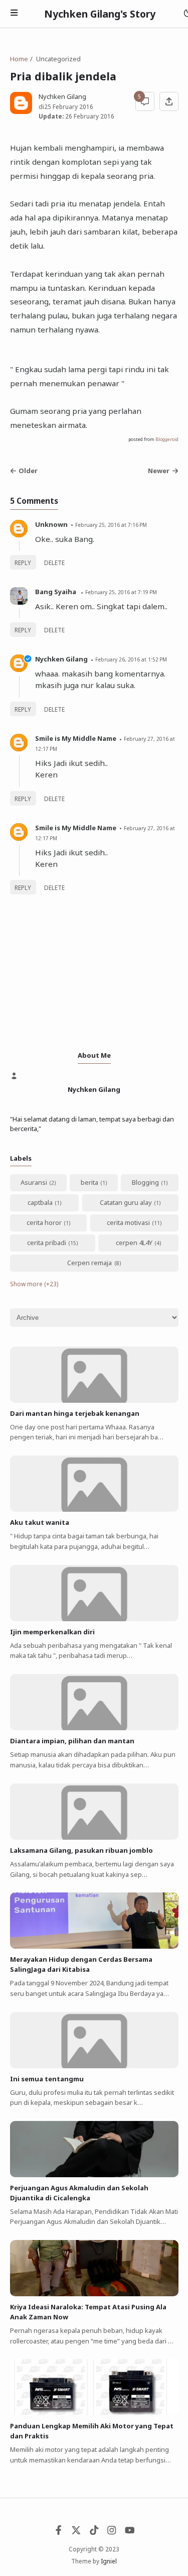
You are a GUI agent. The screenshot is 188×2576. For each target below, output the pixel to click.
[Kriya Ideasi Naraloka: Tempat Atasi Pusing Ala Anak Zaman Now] (94, 2294)
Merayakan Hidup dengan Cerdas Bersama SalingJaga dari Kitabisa (81, 1964)
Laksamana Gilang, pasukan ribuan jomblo (81, 1850)
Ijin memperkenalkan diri (52, 1632)
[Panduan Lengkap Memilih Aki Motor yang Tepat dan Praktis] (94, 2413)
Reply (23, 563)
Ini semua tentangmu (47, 2079)
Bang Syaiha (56, 592)
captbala (40, 1202)
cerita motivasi (128, 1222)
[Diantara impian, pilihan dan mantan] (94, 1728)
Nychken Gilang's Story (100, 14)
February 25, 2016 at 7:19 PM (121, 592)
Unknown (51, 524)
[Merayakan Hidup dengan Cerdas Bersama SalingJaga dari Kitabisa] (94, 1946)
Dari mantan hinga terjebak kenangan (75, 1413)
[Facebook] (59, 2532)
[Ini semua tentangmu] (94, 2066)
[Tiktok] (94, 2532)
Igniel (109, 2561)
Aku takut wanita (40, 1522)
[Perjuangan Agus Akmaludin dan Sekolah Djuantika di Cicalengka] (94, 2175)
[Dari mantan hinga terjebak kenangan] (94, 1400)
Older (28, 471)
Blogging (145, 1182)
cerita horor (44, 1222)
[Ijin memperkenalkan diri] (94, 1619)
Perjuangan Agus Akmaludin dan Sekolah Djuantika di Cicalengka (79, 2193)
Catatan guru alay (126, 1202)
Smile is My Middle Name (76, 738)
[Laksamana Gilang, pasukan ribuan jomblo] (94, 1837)
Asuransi (34, 1182)
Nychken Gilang (61, 659)
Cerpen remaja (89, 1263)
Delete (54, 563)
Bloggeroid (167, 439)
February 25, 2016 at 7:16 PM (111, 525)
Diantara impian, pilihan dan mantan (72, 1741)
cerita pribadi (47, 1243)
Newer (159, 471)
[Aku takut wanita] (94, 1509)
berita (89, 1182)
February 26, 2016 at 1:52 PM (131, 659)
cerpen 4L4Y (134, 1243)
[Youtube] (130, 2532)
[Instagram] (112, 2532)
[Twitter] (76, 2532)
